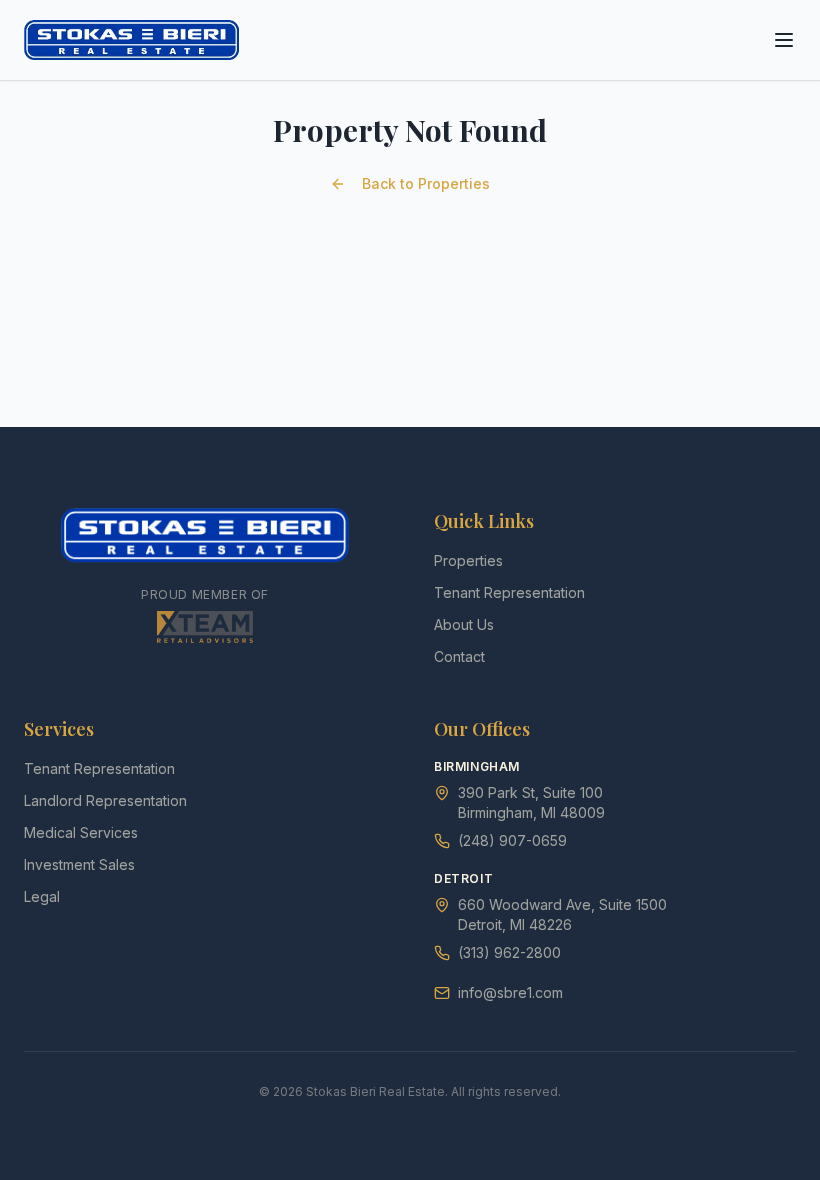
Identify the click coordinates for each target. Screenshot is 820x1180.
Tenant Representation (509, 592)
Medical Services (81, 832)
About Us (464, 624)
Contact (459, 656)
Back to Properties (426, 183)
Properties (468, 560)
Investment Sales (79, 864)
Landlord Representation (105, 800)
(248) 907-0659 (512, 840)
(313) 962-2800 (509, 952)
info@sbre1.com (510, 992)
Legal (42, 896)
